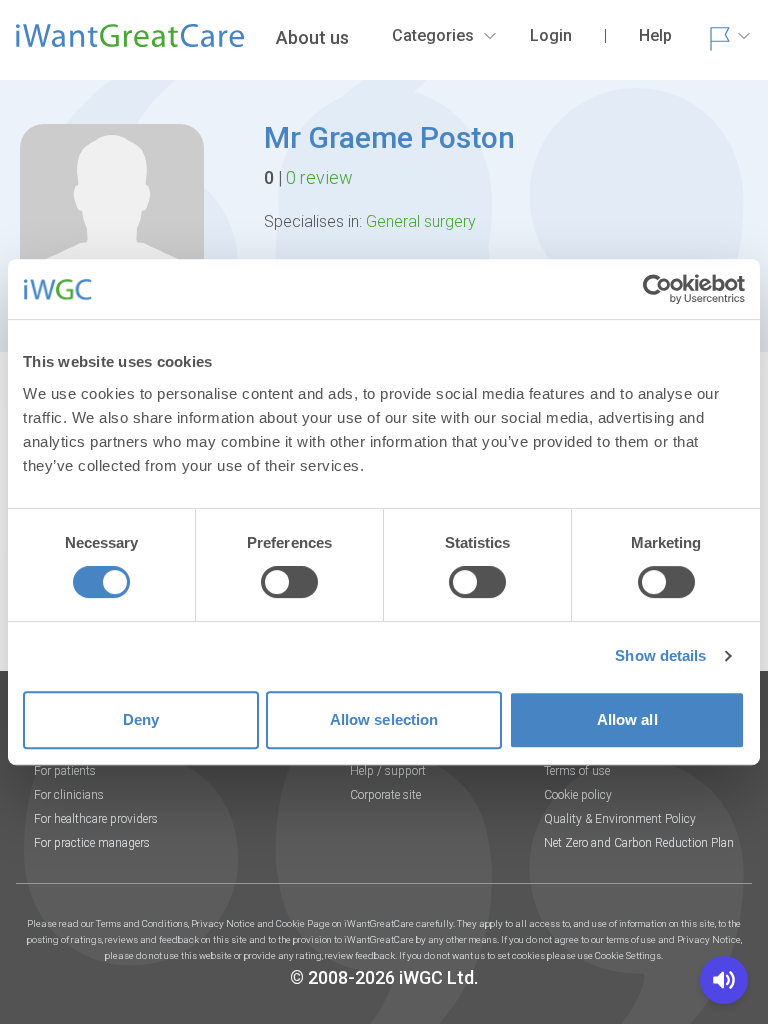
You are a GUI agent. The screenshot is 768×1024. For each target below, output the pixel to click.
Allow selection (384, 719)
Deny (141, 719)
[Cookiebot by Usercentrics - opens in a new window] (657, 289)
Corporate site (385, 795)
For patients (65, 771)
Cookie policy (578, 795)
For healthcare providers (96, 819)
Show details (660, 655)
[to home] (130, 44)
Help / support (388, 771)
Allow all (627, 719)
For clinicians (69, 795)
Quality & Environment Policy (620, 819)
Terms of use (577, 771)
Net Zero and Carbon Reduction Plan (639, 843)
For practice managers (92, 843)
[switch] (289, 582)
